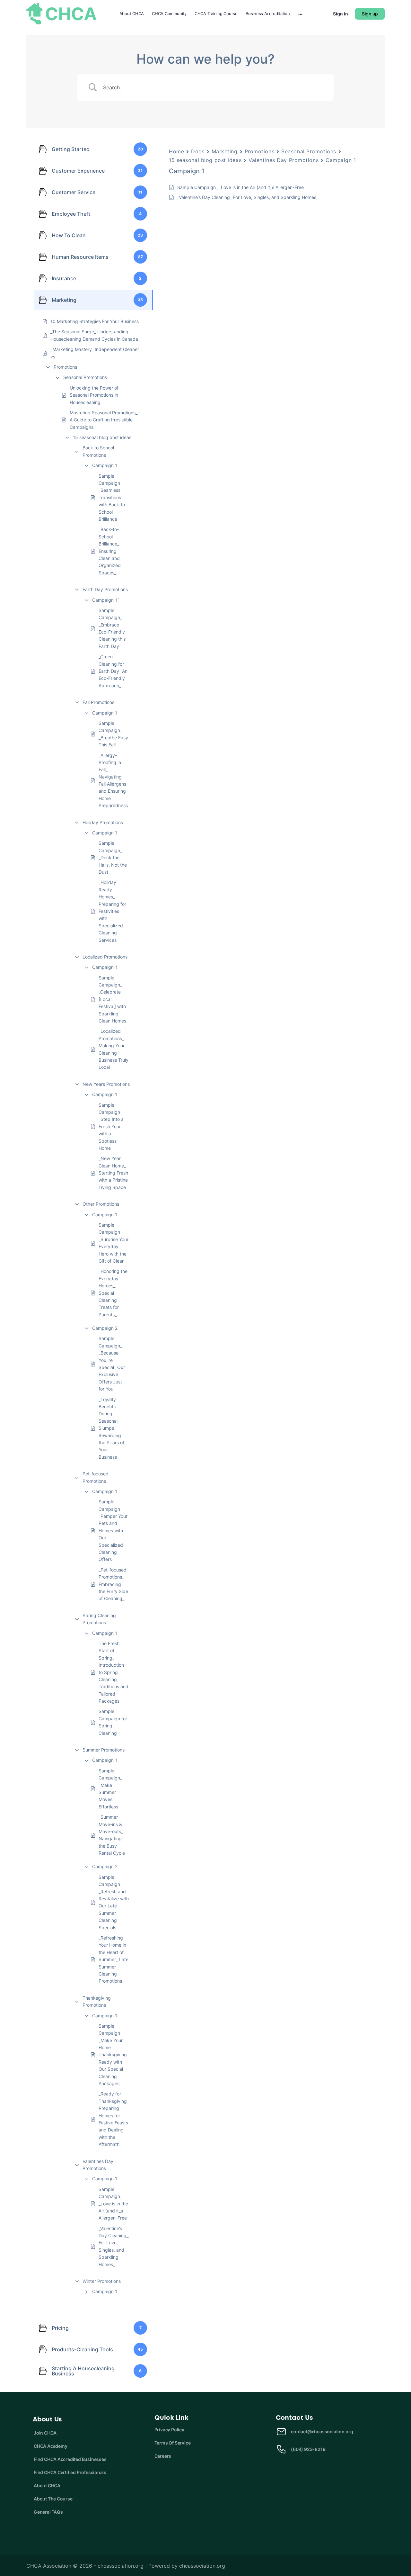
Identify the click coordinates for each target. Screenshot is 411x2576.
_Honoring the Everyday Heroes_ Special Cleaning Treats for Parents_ (113, 1293)
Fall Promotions (98, 702)
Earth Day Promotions (105, 589)
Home (176, 151)
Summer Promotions (104, 1750)
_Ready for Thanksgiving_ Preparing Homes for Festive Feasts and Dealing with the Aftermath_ (114, 2119)
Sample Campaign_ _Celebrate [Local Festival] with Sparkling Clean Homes (112, 999)
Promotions (65, 367)
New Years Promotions (106, 1084)
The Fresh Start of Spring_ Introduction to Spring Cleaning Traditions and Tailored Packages (114, 1672)
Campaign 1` (106, 600)
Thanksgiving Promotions (97, 2001)
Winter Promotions (102, 2281)
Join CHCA (45, 2433)
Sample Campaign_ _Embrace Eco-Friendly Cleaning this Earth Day (112, 628)
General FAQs (48, 2512)
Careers (163, 2456)
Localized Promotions (105, 957)
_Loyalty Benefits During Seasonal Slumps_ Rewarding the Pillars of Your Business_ (111, 1428)
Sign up (370, 14)
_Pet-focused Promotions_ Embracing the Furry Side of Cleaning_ (113, 1584)
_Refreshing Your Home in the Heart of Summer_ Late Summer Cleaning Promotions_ (114, 1959)
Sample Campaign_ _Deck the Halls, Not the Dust (113, 857)
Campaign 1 (105, 465)
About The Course (53, 2499)
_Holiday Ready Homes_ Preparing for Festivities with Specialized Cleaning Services (112, 911)
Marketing (225, 151)
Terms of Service (173, 2443)
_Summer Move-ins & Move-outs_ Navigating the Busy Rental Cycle (112, 1835)
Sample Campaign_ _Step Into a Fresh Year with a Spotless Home (111, 1126)
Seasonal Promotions (85, 377)
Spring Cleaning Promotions (99, 1619)
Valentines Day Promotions (98, 2165)
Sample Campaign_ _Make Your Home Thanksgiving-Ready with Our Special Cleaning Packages (114, 2055)
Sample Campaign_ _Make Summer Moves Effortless (110, 1789)
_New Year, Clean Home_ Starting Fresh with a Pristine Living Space (113, 1173)
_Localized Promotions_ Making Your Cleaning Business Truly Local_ (114, 1049)
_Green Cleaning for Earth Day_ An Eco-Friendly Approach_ (113, 671)
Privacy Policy (169, 2430)
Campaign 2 (105, 1328)
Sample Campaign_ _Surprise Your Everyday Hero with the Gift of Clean (114, 1243)
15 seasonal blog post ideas (102, 437)
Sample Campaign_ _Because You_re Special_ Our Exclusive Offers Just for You (112, 1364)
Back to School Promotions (98, 451)
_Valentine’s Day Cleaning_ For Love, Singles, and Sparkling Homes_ (114, 2246)
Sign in (341, 14)
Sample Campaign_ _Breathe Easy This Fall (113, 734)
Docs (198, 151)
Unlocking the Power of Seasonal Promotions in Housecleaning (94, 395)
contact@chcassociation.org (322, 2432)
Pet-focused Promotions (96, 1477)
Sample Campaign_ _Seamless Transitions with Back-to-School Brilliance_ (113, 497)
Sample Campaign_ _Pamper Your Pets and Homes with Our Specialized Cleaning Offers (113, 1530)
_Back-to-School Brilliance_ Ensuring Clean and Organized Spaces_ (110, 551)
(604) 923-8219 (308, 2449)
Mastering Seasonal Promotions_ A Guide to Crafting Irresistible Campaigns (104, 420)
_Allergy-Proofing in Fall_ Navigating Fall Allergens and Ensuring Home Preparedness (113, 780)
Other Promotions (101, 1204)
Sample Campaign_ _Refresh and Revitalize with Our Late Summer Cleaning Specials (114, 1902)
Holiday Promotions (103, 822)
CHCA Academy (50, 2446)
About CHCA (47, 2486)
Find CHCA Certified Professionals (70, 2472)
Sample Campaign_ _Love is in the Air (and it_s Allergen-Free (113, 2204)
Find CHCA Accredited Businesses (70, 2459)
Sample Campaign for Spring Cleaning (113, 1722)
